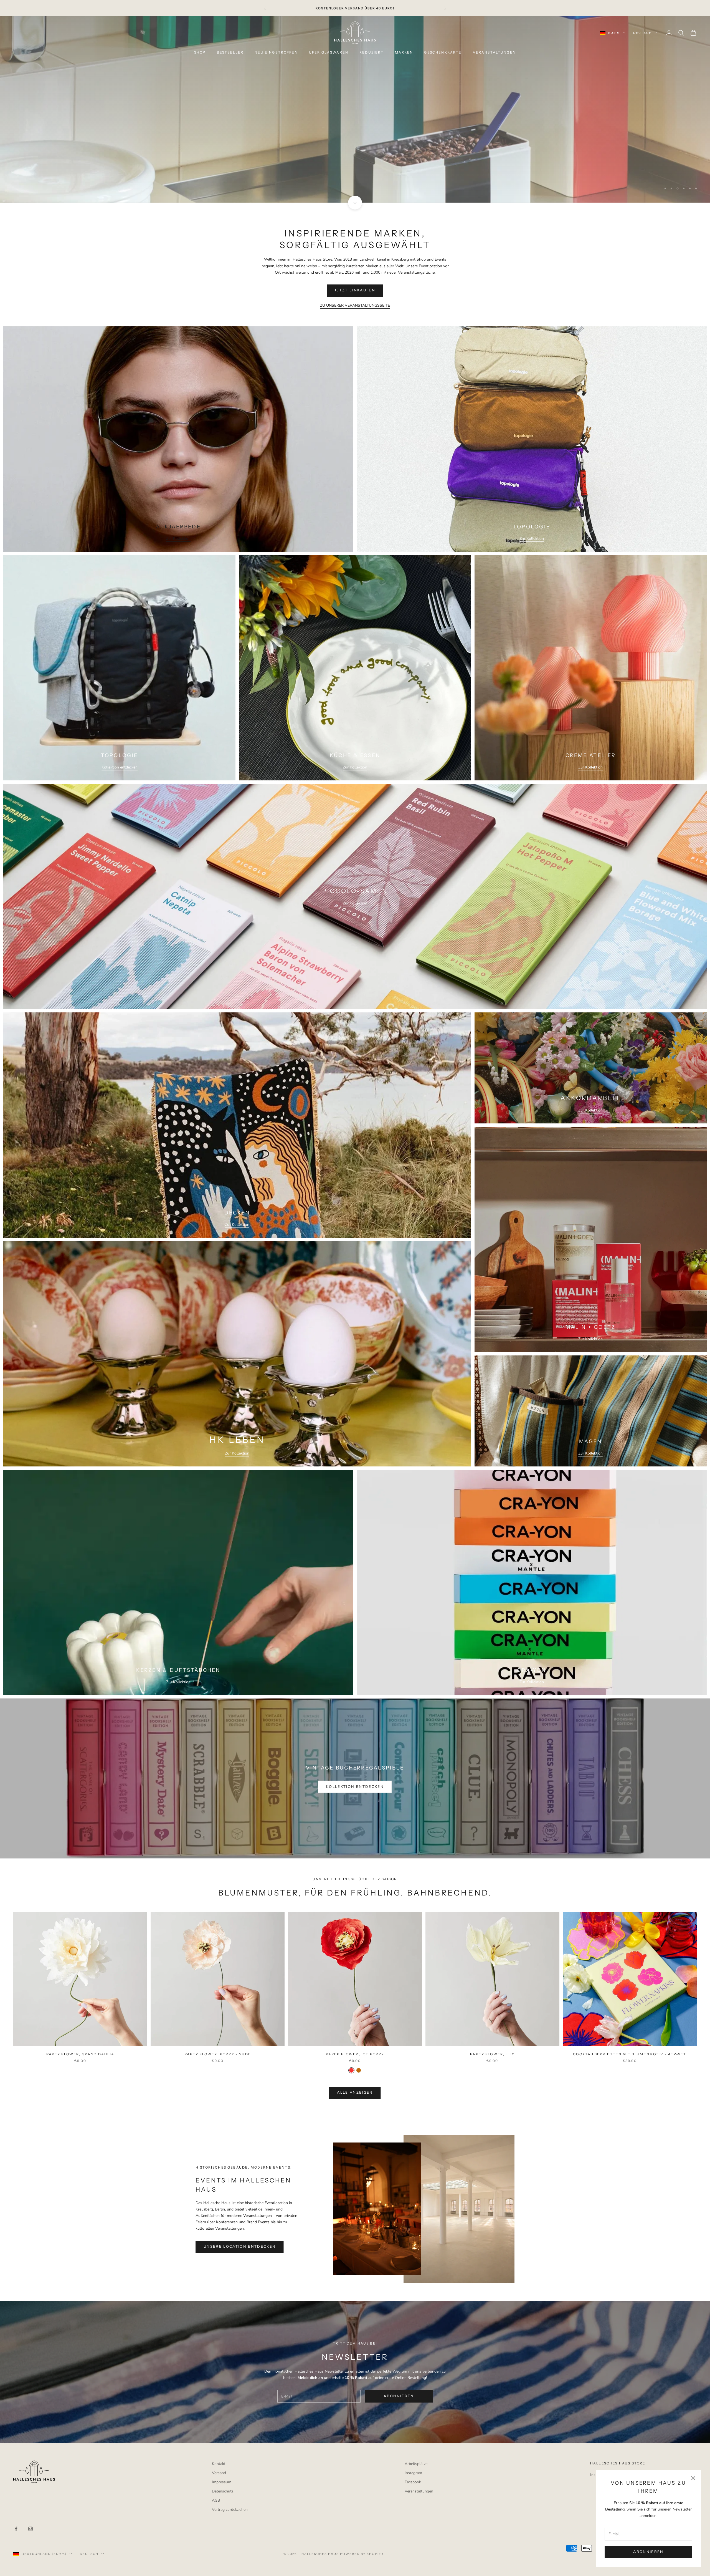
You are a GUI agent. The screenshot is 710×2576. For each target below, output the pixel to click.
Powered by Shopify (362, 2554)
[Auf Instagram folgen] (31, 2529)
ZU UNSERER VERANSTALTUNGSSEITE (355, 305)
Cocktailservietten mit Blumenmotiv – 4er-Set (630, 2054)
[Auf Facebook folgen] (16, 2529)
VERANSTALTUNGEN (494, 52)
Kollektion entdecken (120, 767)
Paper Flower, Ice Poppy (355, 2054)
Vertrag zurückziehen (230, 2510)
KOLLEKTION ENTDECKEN (355, 1787)
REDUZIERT (372, 52)
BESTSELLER (230, 52)
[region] (355, 109)
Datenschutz (223, 2491)
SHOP (200, 52)
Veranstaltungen (419, 2491)
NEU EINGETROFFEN (276, 52)
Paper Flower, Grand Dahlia (80, 2054)
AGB (216, 2500)
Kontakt (219, 2464)
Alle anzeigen (355, 2093)
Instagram (413, 2473)
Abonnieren (648, 2552)
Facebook (413, 2482)
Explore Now (355, 139)
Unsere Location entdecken (240, 2247)
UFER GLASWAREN (329, 52)
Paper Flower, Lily (492, 2054)
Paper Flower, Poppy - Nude (218, 2054)
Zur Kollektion (178, 539)
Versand (219, 2473)
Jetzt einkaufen (355, 290)
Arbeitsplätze (416, 2464)
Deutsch (642, 33)
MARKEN (404, 52)
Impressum (222, 2482)
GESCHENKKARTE (443, 52)
